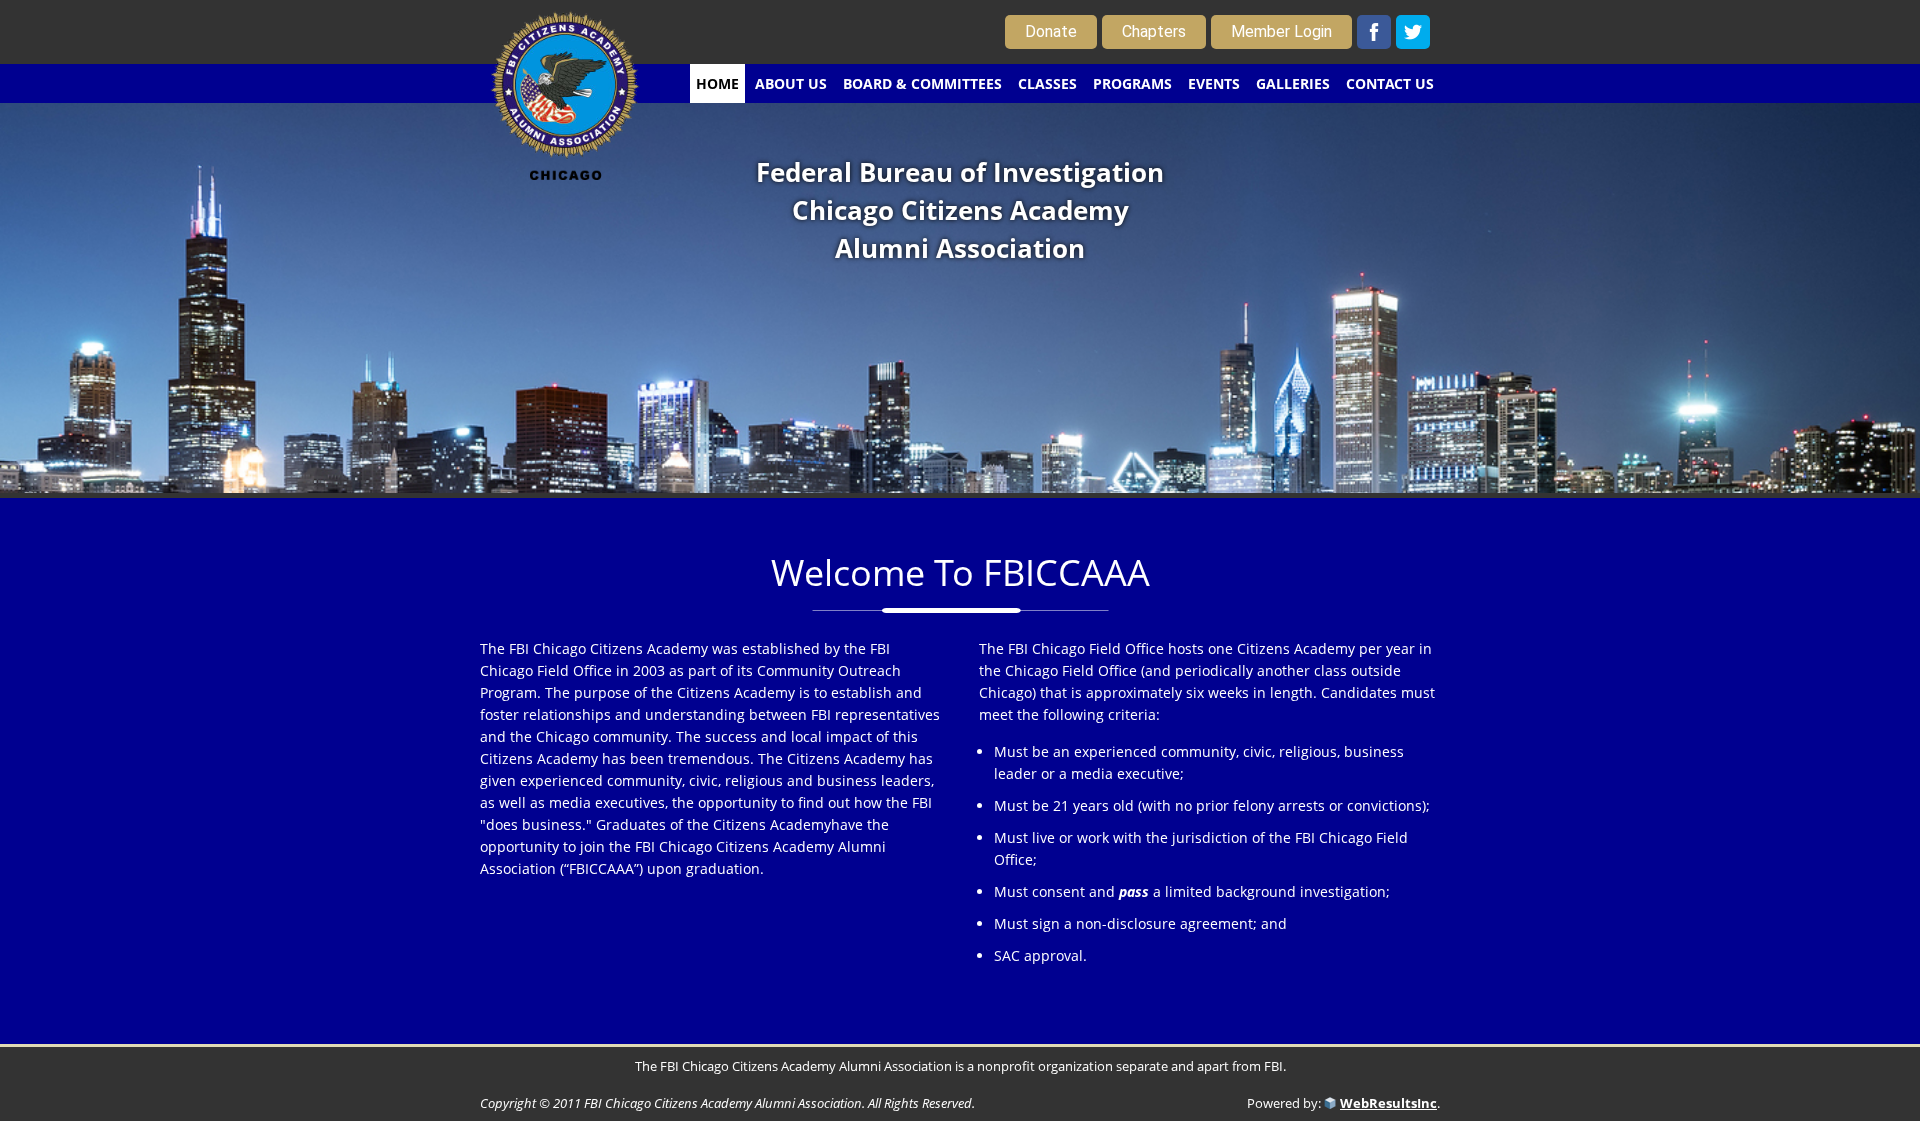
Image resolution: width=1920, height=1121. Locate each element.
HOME (717, 83)
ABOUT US (791, 83)
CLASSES (1047, 83)
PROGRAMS (1132, 83)
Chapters (1154, 31)
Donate (1051, 31)
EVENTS (1214, 83)
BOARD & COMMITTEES (922, 83)
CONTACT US (1390, 83)
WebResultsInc (1388, 1103)
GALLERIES (1293, 83)
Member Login (1281, 31)
